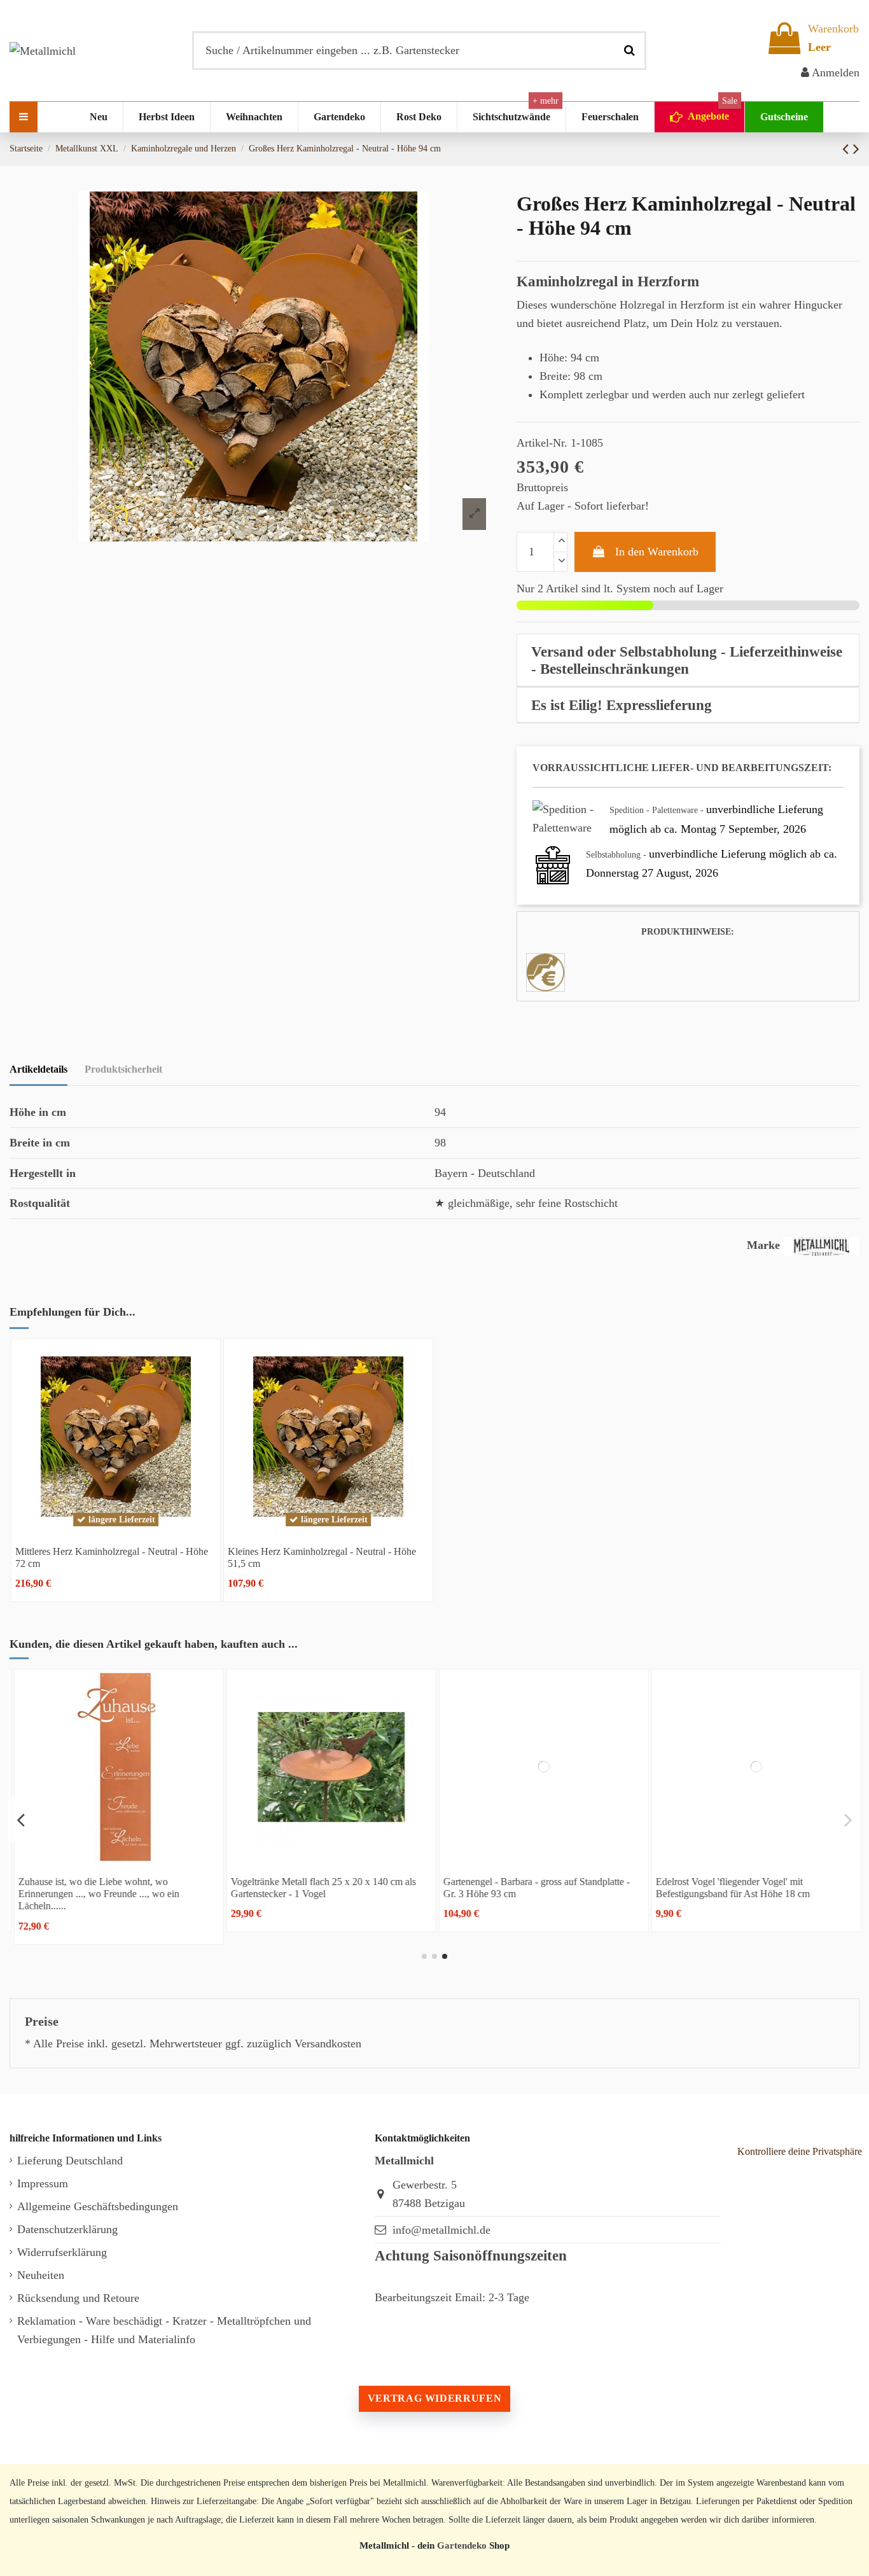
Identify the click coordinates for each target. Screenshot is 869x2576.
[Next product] (856, 149)
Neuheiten (41, 2275)
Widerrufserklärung (62, 2252)
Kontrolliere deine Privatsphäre (800, 2151)
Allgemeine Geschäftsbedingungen (98, 2206)
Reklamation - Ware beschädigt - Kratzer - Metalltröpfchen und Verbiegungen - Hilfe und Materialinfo (164, 2330)
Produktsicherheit (123, 1069)
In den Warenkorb (657, 552)
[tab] (688, 660)
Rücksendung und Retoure (78, 2298)
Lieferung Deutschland (70, 2161)
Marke (763, 1245)
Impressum (43, 2183)
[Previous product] (848, 149)
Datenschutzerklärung (67, 2229)
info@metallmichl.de (441, 2230)
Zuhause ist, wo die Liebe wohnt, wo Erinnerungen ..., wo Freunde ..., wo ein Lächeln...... (96, 1894)
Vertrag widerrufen (434, 2398)
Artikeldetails (38, 1069)
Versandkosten (328, 2043)
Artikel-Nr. (542, 443)
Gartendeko (462, 2545)
